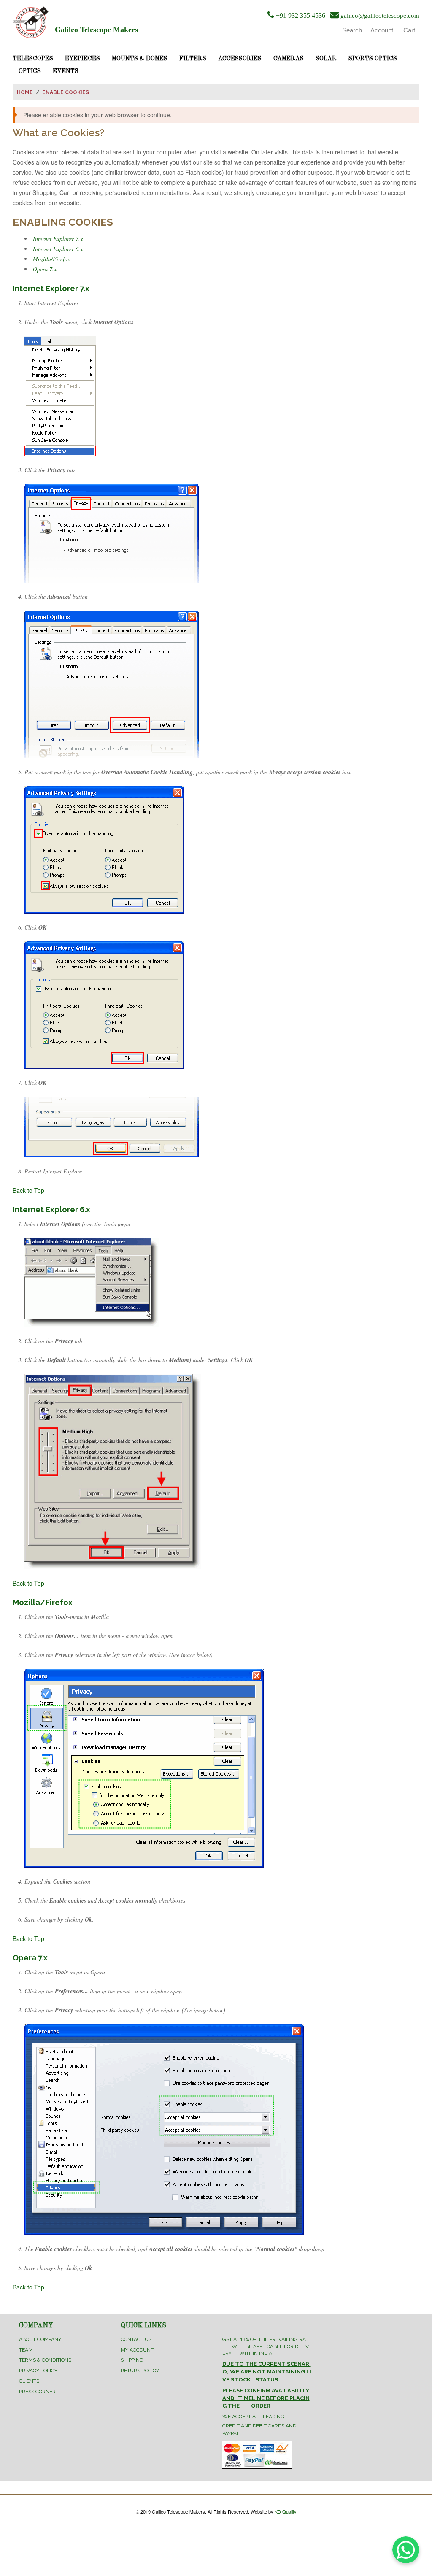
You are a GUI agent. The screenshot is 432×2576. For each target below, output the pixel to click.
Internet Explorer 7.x (58, 239)
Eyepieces (82, 59)
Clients (29, 2381)
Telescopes (33, 59)
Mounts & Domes (140, 59)
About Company (40, 2339)
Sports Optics (373, 59)
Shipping (132, 2360)
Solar (326, 59)
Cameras (289, 59)
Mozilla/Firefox (51, 259)
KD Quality (286, 2511)
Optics (30, 71)
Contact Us (136, 2339)
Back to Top (28, 1190)
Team (26, 2350)
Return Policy (140, 2371)
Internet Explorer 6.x (58, 249)
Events (66, 71)
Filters (193, 59)
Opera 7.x (45, 269)
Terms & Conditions (45, 2360)
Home (25, 92)
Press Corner (37, 2392)
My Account (137, 2350)
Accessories (240, 59)
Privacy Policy (38, 2371)
